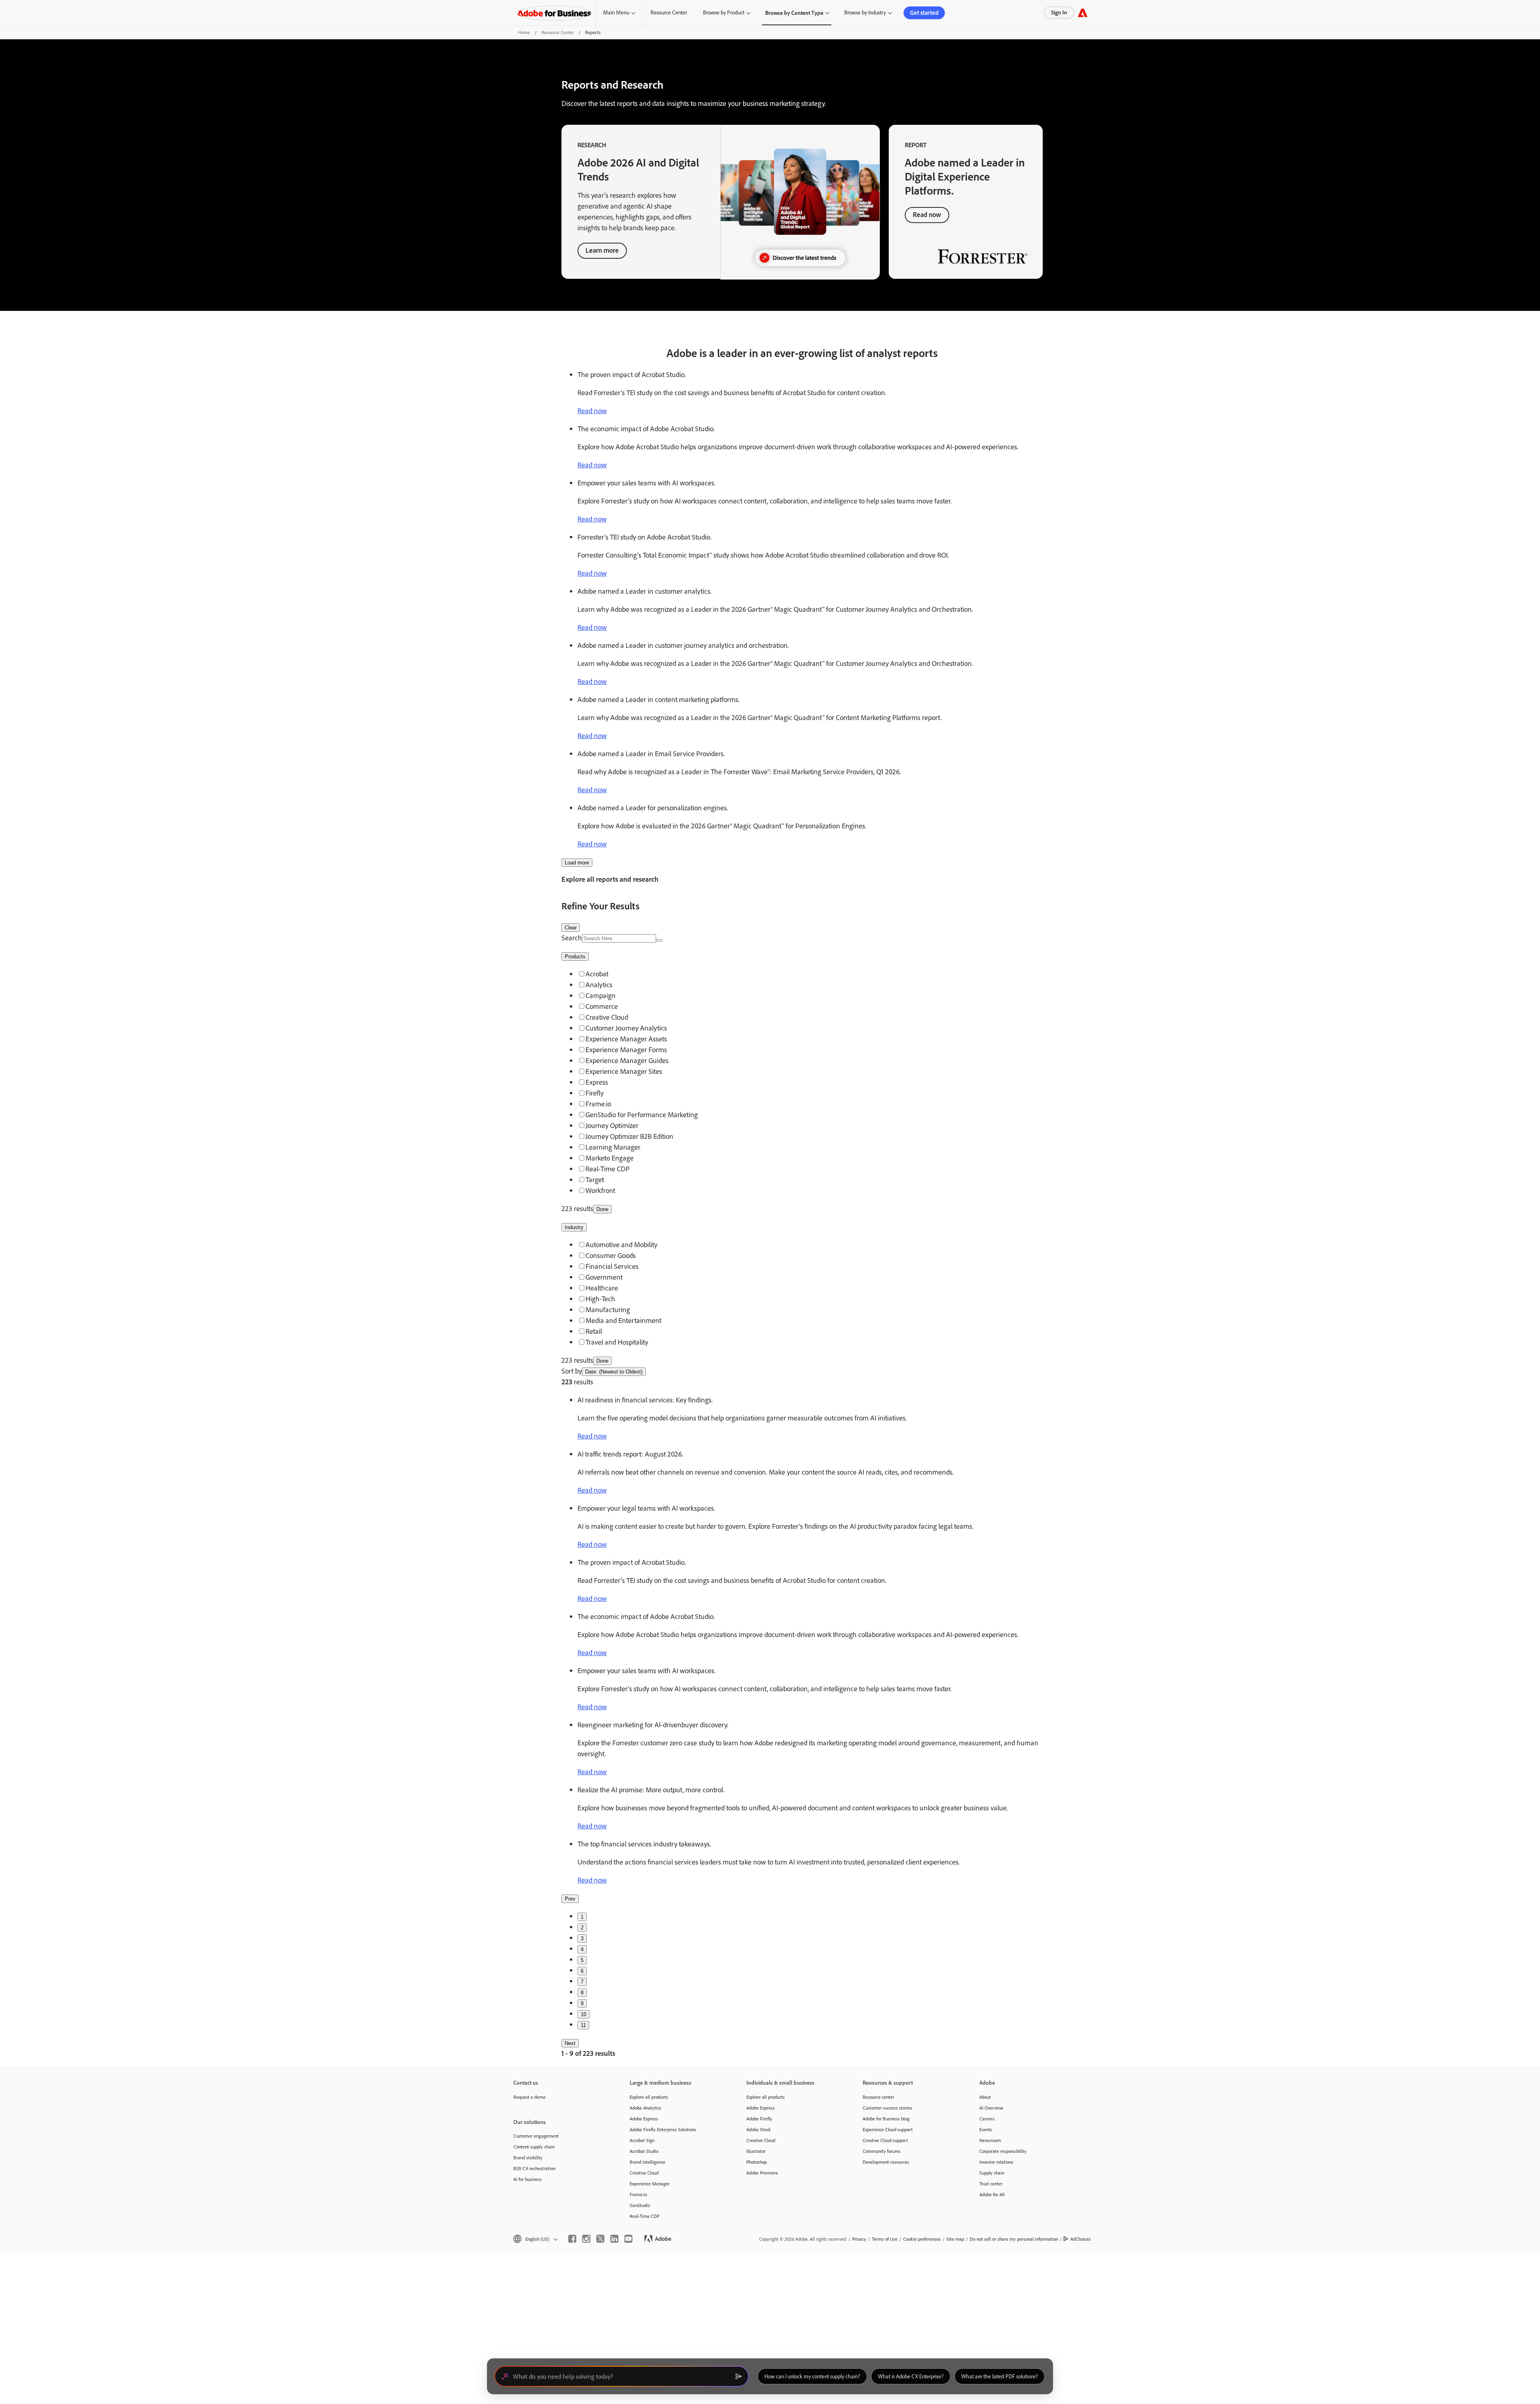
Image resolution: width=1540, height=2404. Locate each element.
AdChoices (1081, 2239)
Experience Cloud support (888, 2129)
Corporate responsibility (1003, 2151)
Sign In (1059, 12)
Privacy (859, 2239)
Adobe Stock (759, 2129)
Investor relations (996, 2162)
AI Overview (991, 2108)
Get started (924, 13)
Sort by (572, 1371)
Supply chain (992, 2173)
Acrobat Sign (642, 2140)
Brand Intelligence (647, 2162)
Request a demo (529, 2097)
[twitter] (600, 2239)
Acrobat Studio (644, 2151)
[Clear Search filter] (659, 940)
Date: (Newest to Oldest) (614, 1372)
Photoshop (757, 2162)
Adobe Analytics (645, 2108)
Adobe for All (992, 2194)
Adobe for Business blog (886, 2119)
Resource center (878, 2097)
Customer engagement (536, 2136)
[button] (535, 2239)
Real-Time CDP (644, 2216)
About (985, 2097)
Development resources (886, 2162)
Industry (574, 1227)
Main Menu (616, 12)
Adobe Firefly (759, 2119)
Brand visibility (528, 2158)
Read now (927, 214)
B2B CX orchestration (534, 2168)
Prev (570, 1899)
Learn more (602, 250)
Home (524, 32)
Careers (987, 2119)
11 (583, 2025)
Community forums (882, 2151)
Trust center (991, 2184)
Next (570, 2043)
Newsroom (990, 2140)
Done (602, 1209)
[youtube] (628, 2239)
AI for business (528, 2179)
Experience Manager (650, 2184)
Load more (577, 863)
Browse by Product (724, 12)
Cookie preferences (922, 2239)
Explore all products (649, 2097)
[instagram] (586, 2239)
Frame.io (638, 2194)
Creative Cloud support (885, 2140)
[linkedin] (614, 2239)
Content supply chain (534, 2147)
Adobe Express (644, 2119)
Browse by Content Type (794, 13)
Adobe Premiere (762, 2173)
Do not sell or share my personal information (1014, 2239)
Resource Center (669, 12)
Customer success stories (888, 2108)
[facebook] (572, 2239)
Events (986, 2129)
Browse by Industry (865, 12)
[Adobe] (1083, 13)
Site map (955, 2239)
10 (584, 2014)
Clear (571, 928)
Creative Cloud (644, 2173)
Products (575, 957)
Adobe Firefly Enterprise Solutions (663, 2129)
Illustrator (756, 2151)
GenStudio (640, 2205)
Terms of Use (885, 2239)
